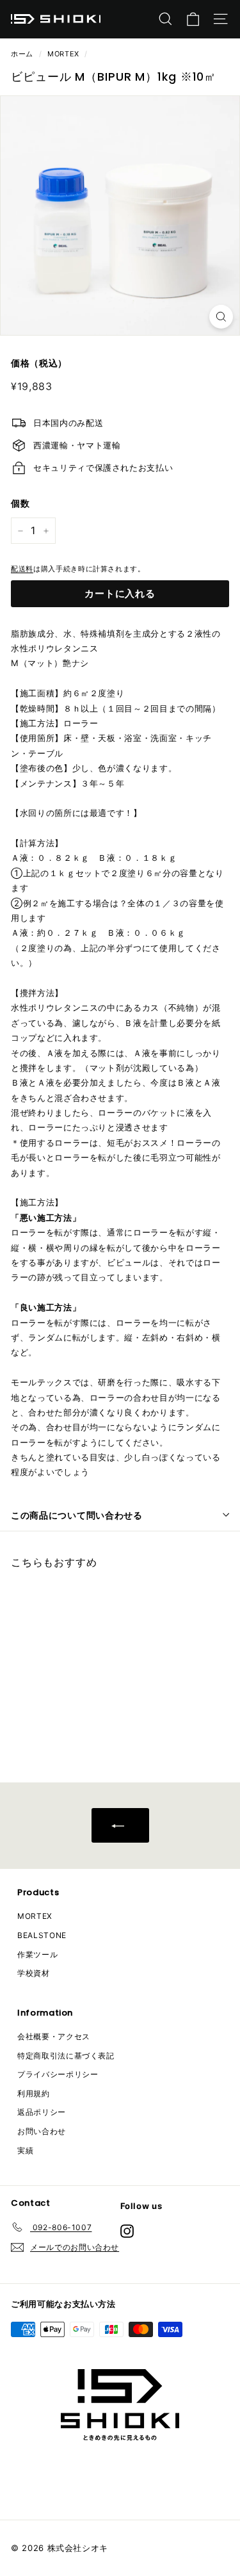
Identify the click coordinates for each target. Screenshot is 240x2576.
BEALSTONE (42, 1935)
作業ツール (37, 1954)
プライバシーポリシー (58, 2074)
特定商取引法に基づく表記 (66, 2056)
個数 (20, 503)
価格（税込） (39, 363)
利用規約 (34, 2093)
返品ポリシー (42, 2112)
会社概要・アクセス (54, 2036)
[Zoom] (221, 317)
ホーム (22, 54)
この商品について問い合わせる (77, 1515)
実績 (25, 2150)
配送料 (22, 569)
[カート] (193, 19)
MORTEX (63, 54)
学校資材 (34, 1973)
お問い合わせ (42, 2131)
